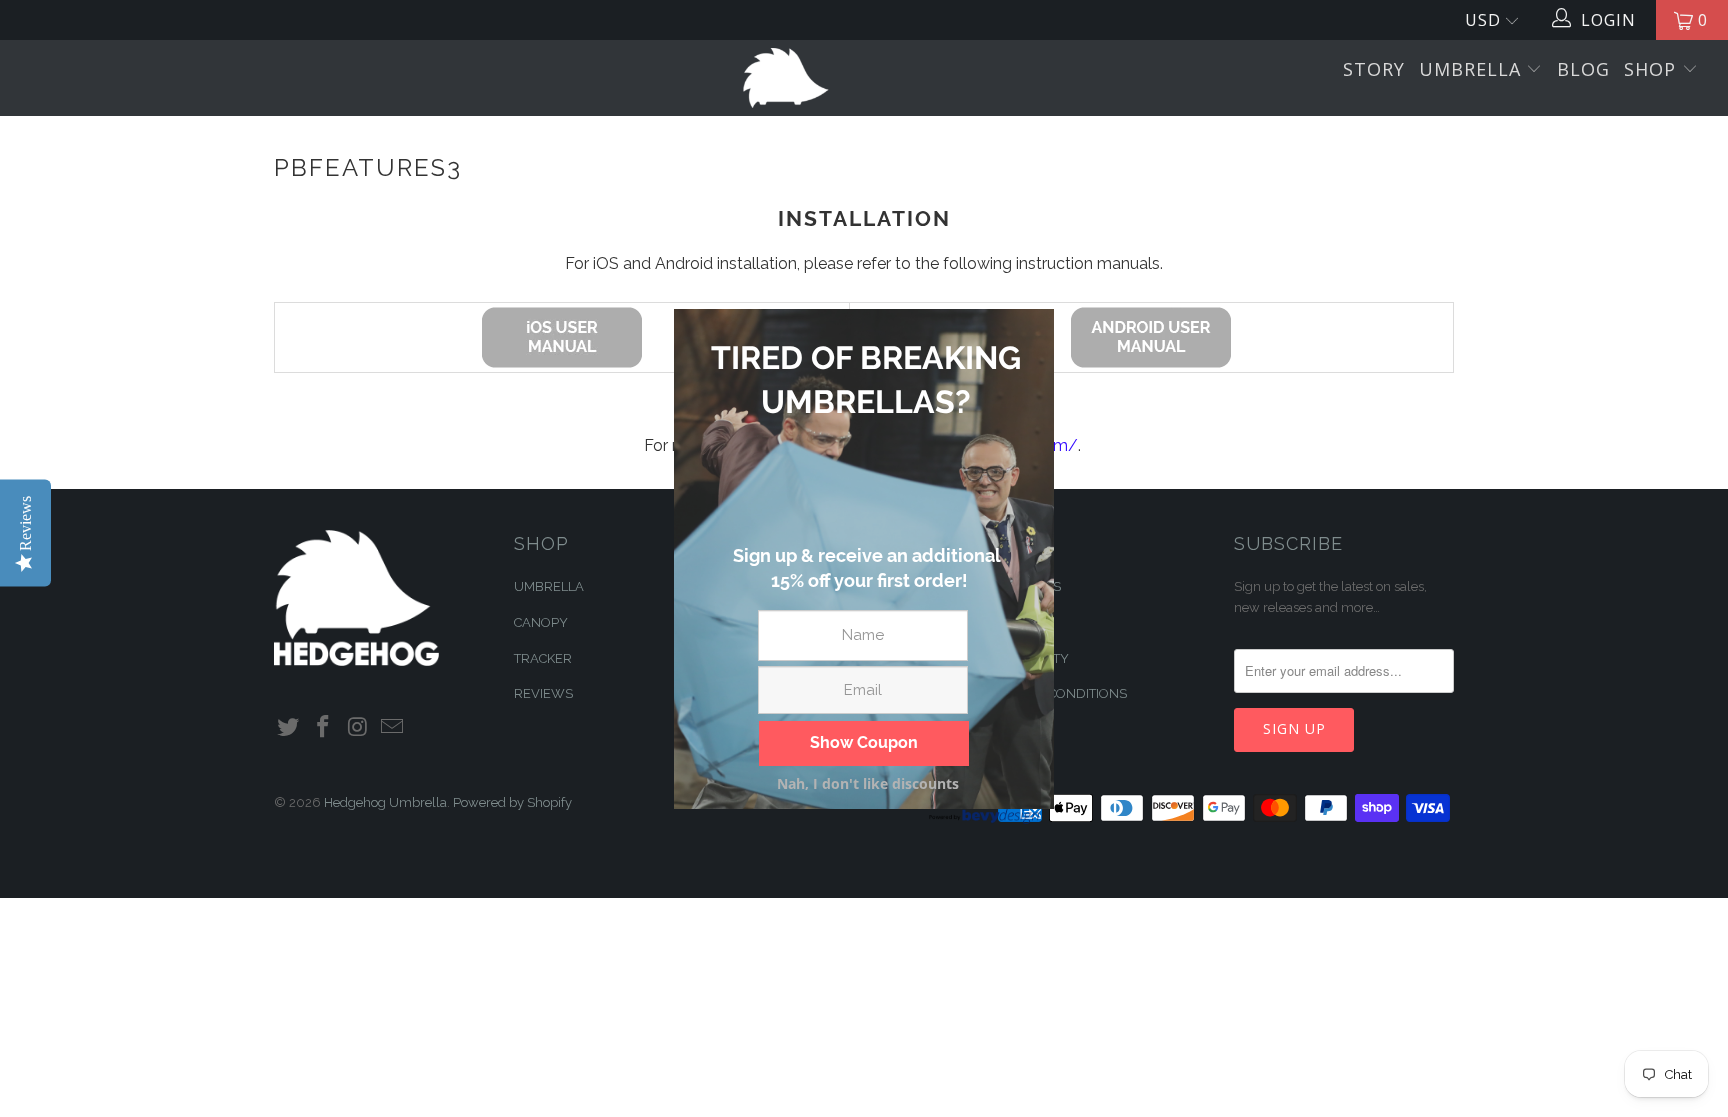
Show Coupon (864, 742)
